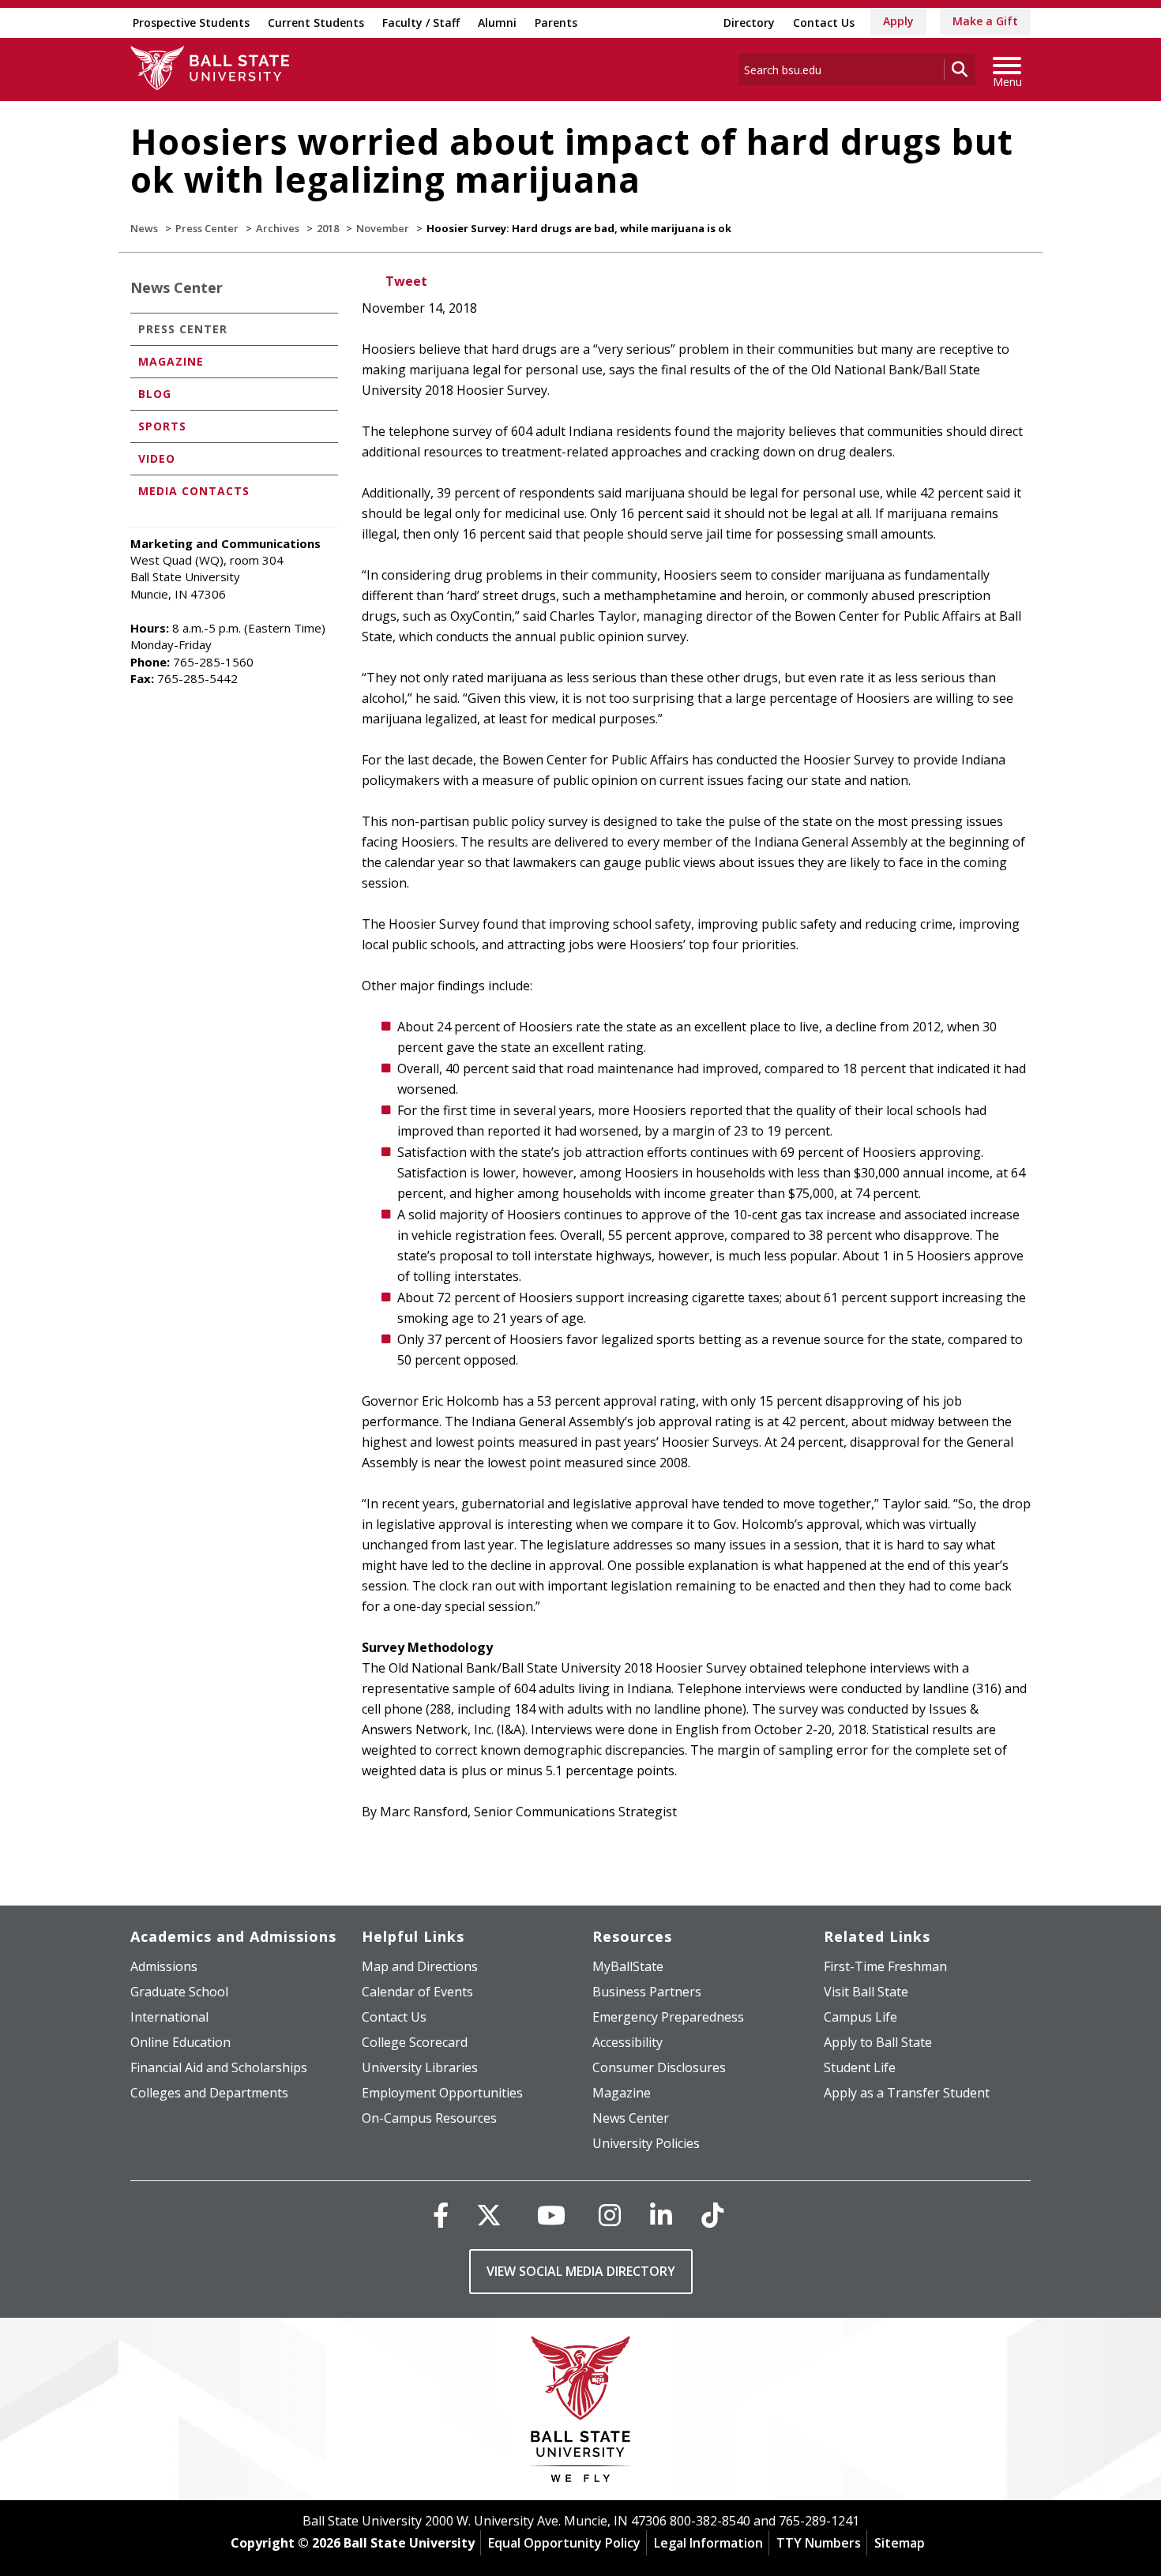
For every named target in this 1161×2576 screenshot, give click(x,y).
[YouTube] (551, 2215)
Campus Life (860, 2017)
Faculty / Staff (421, 23)
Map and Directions (420, 1966)
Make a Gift (985, 21)
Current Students (316, 23)
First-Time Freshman (885, 1966)
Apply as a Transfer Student (907, 2093)
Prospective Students (191, 23)
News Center (177, 287)
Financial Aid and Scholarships (219, 2067)
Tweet (406, 281)
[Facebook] (441, 2215)
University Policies (646, 2143)
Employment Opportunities (442, 2093)
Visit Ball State (866, 1992)
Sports (162, 426)
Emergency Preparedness (668, 2017)
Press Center (207, 228)
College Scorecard (415, 2042)
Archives (278, 228)
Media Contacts (194, 491)
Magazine (171, 361)
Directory (749, 23)
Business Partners (647, 1992)
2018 (328, 228)
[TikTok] (712, 2215)
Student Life (860, 2067)
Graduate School (179, 1992)
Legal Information (708, 2543)
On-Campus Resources (429, 2118)
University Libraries (420, 2067)
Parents (556, 23)
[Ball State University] (581, 2413)
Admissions (164, 1966)
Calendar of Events (417, 1992)
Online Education (180, 2042)
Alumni (497, 23)
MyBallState (628, 1966)
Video (157, 458)
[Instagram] (610, 2215)
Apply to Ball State (878, 2042)
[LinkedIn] (661, 2215)
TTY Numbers (819, 2543)
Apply (898, 21)
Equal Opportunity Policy (564, 2543)
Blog (155, 394)
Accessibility (627, 2042)
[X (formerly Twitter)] (489, 2215)
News (144, 228)
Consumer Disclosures (659, 2067)
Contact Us (824, 23)
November (383, 228)
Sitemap (900, 2543)
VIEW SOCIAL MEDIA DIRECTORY (581, 2271)
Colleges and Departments (209, 2093)
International (169, 2017)
